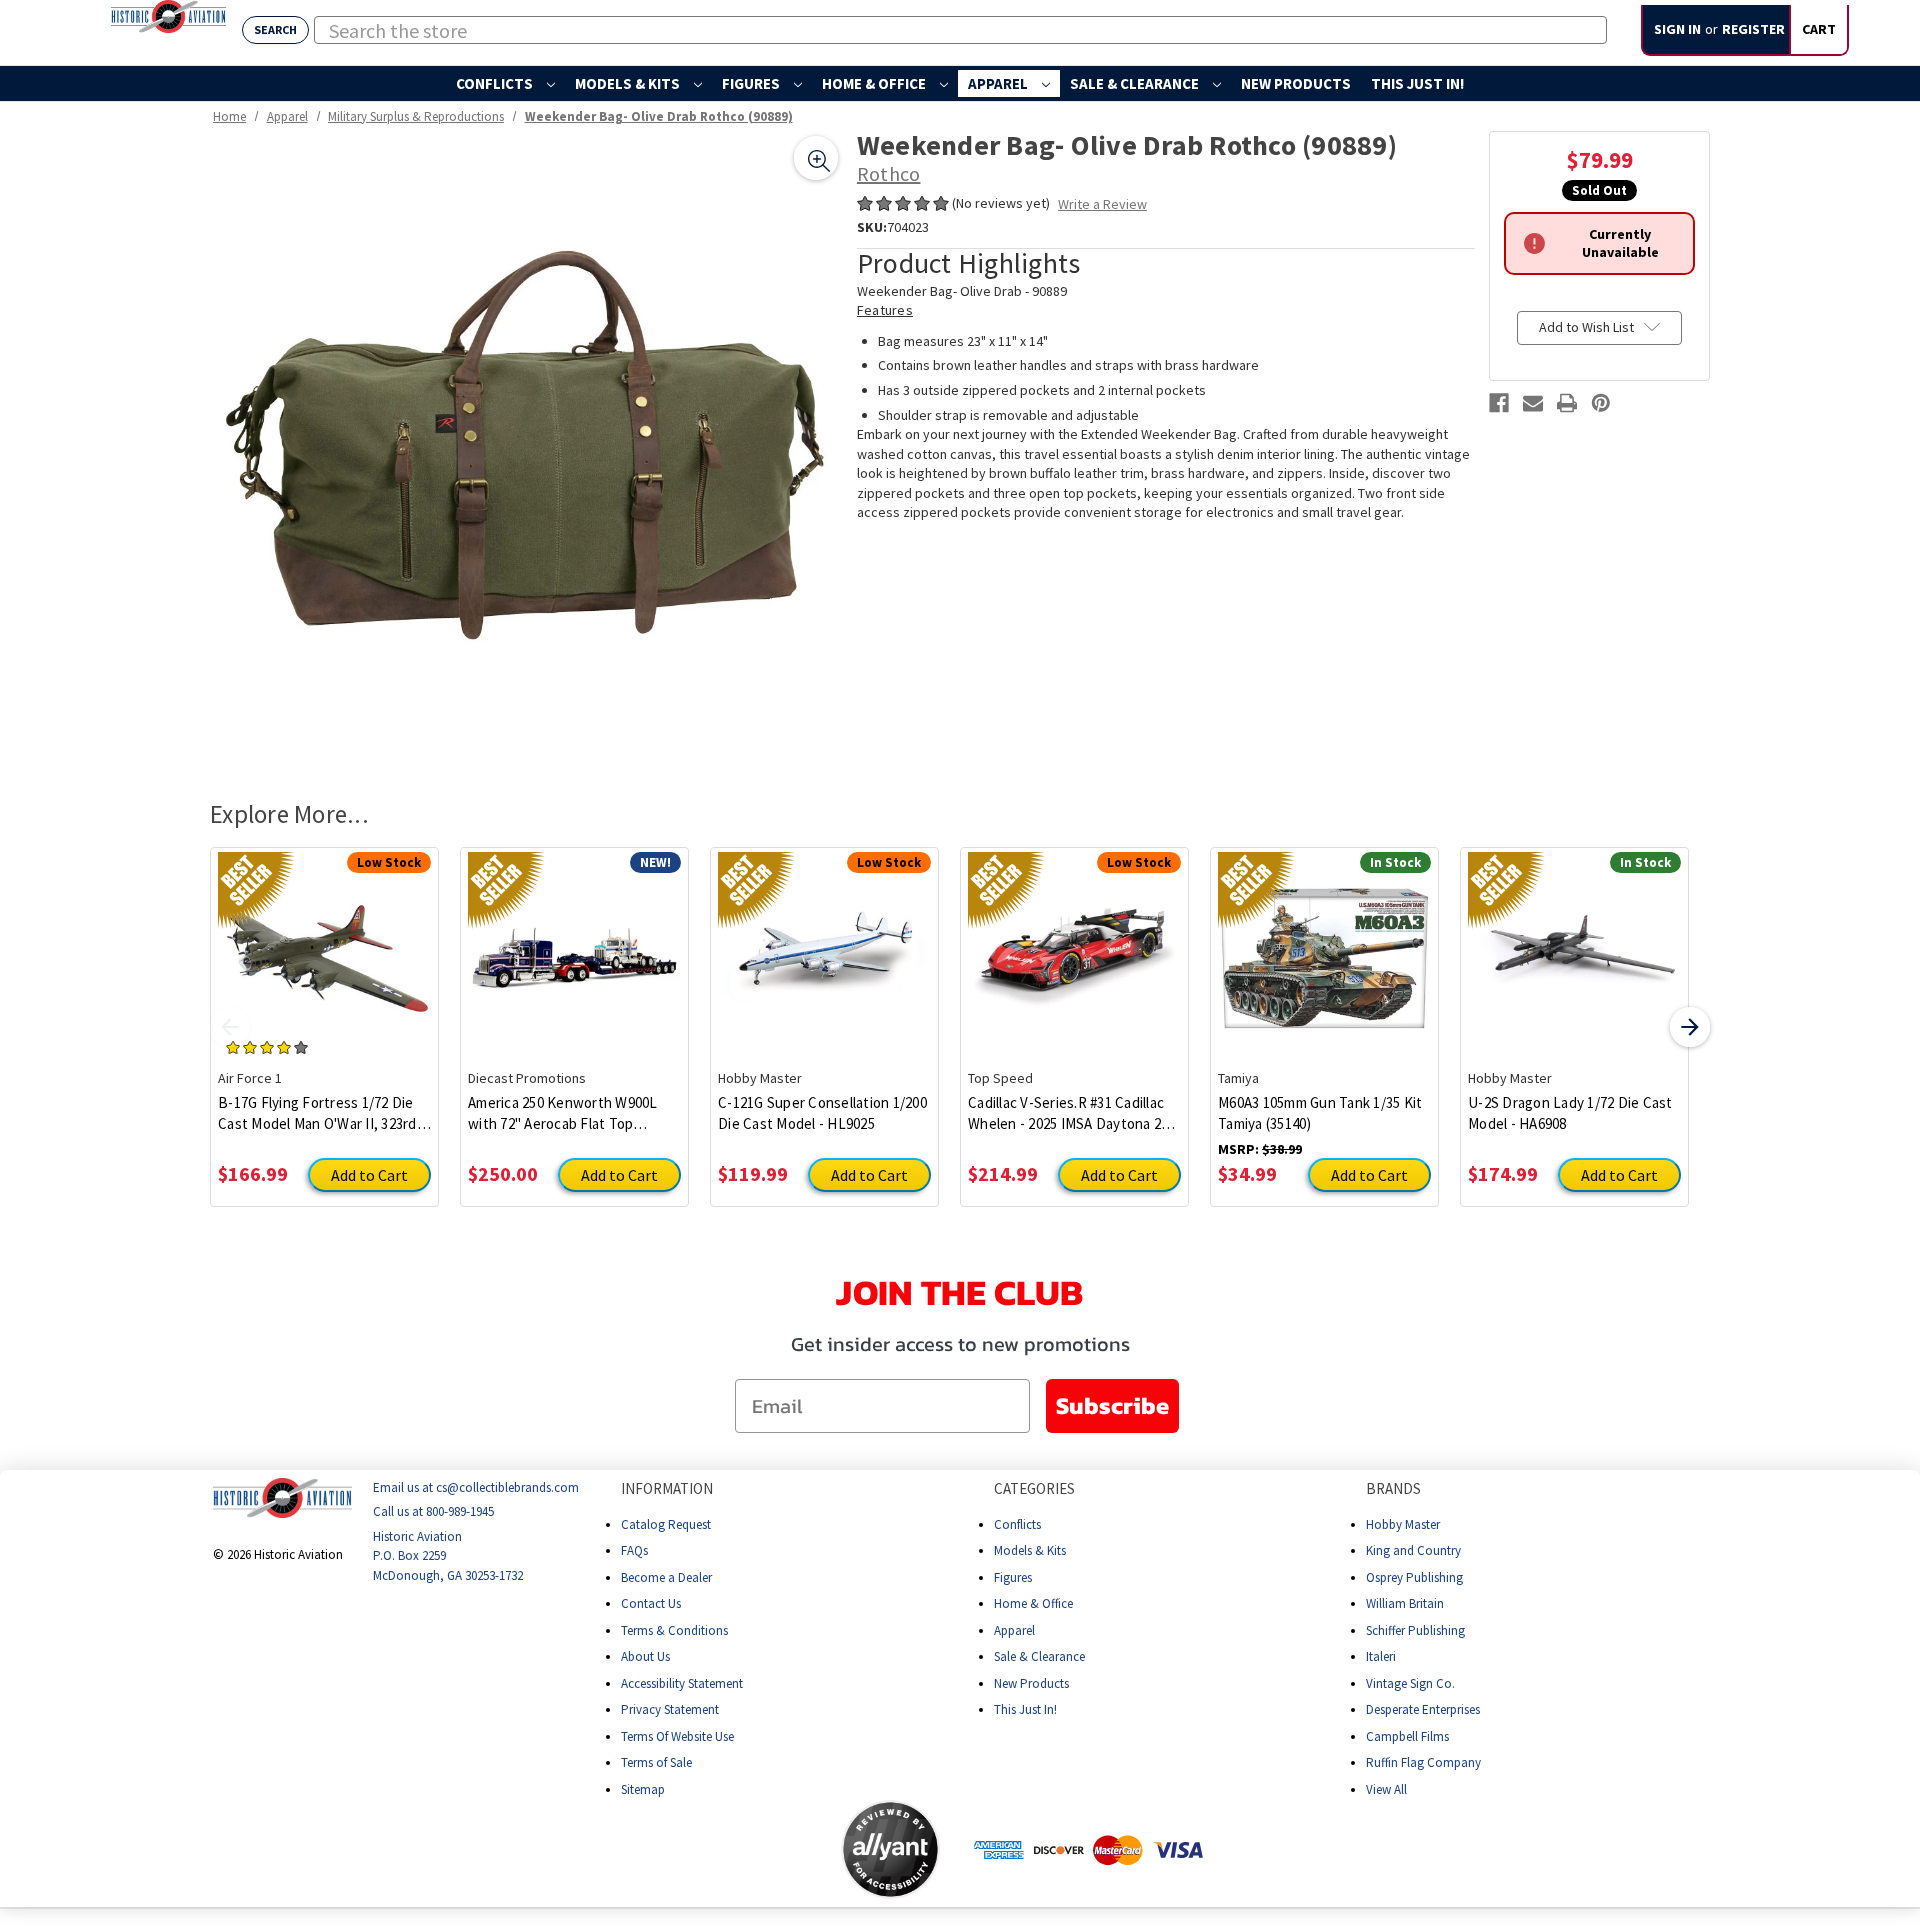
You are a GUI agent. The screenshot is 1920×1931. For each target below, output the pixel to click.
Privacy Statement (670, 1709)
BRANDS (1393, 1488)
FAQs (634, 1550)
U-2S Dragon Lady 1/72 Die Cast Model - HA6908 (1570, 1113)
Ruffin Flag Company (1423, 1762)
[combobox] (960, 30)
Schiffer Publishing (1415, 1630)
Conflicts (496, 83)
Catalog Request (666, 1524)
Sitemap (643, 1789)
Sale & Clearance (1136, 83)
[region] (526, 447)
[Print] (1567, 403)
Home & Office (875, 83)
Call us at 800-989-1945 (433, 1511)
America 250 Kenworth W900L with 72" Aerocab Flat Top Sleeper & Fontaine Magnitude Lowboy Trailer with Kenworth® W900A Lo (570, 1113)
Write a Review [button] (1102, 204)
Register (1753, 29)
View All (1386, 1789)
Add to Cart (369, 1175)
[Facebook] (1499, 403)
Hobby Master (1403, 1524)
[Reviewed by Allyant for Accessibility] (890, 1849)
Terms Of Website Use (677, 1736)
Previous (230, 1027)
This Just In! (1417, 83)
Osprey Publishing (1414, 1577)
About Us (645, 1656)
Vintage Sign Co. (1410, 1683)
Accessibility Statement (682, 1683)
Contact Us (651, 1603)
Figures (752, 83)
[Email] (1533, 403)
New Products (1296, 83)
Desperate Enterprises (1423, 1709)
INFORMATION (667, 1488)
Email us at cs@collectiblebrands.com (476, 1487)
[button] (762, 1849)
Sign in (1677, 29)
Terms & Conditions (674, 1630)
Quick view (324, 943)
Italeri (1381, 1656)
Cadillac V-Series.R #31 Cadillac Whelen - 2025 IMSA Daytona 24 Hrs (1068, 1113)
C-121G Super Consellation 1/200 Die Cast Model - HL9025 (822, 1113)
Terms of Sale (656, 1762)
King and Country (1413, 1550)
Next (1690, 1027)
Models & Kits (629, 83)
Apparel (999, 83)
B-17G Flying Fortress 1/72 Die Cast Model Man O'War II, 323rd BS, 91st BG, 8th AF (317, 1113)
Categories (1034, 1488)
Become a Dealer (666, 1577)
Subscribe (1112, 1405)
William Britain (1405, 1603)
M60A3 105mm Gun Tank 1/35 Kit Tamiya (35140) (1320, 1113)
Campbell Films (1407, 1736)
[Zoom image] (816, 158)
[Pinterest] (1601, 403)
